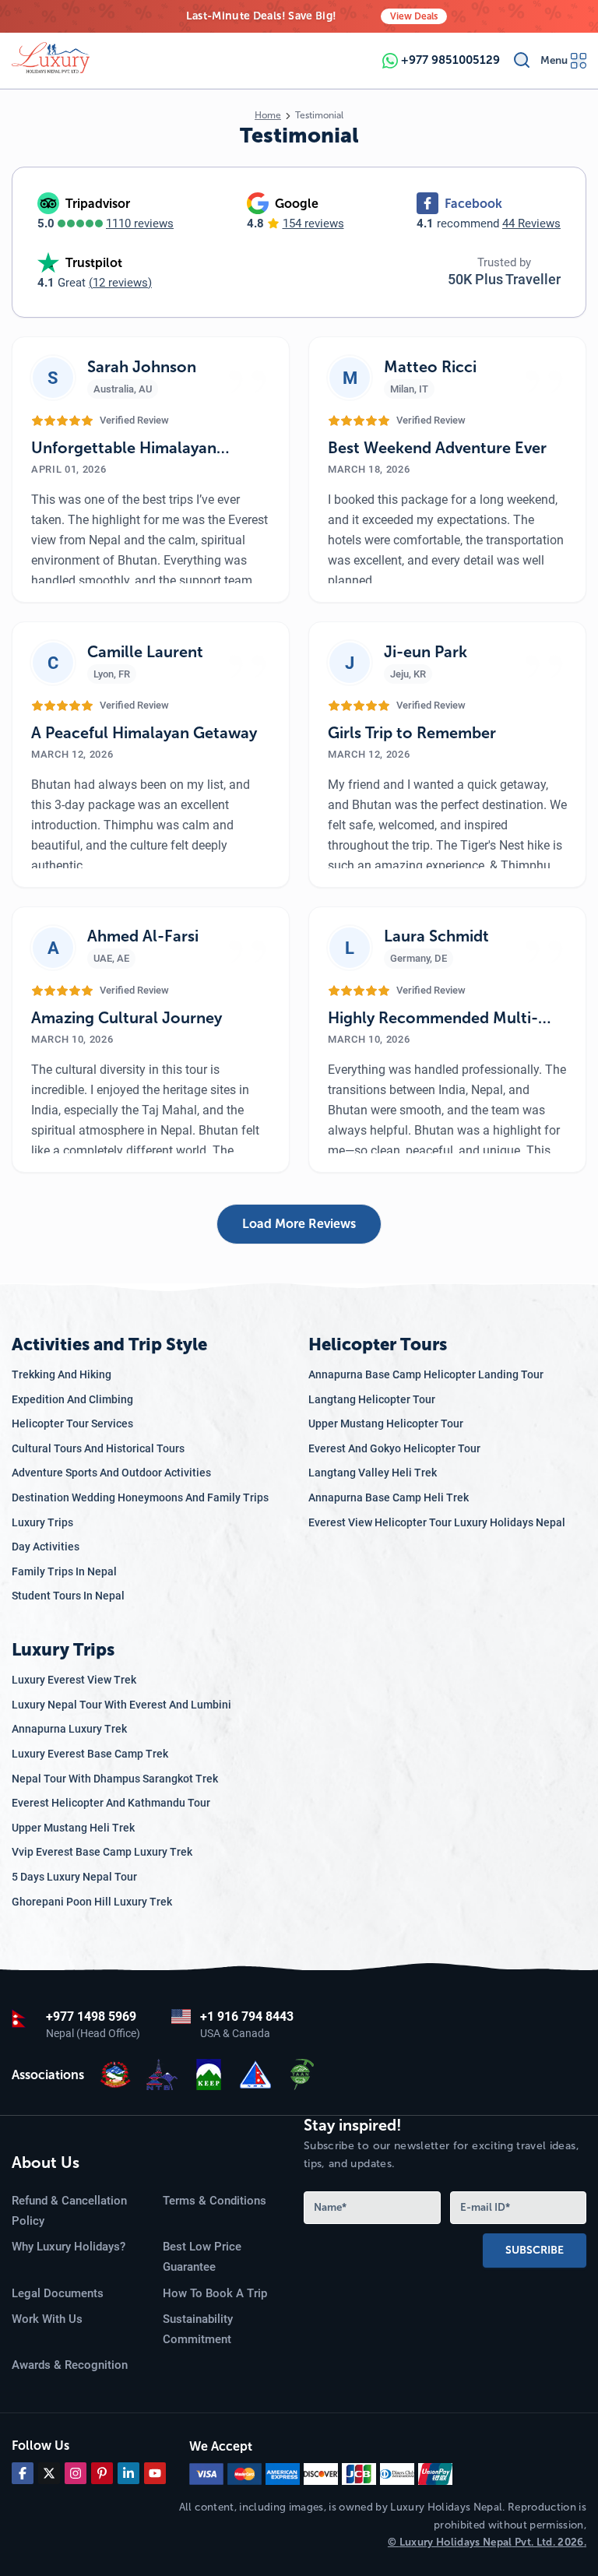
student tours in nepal (68, 1596)
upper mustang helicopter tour (386, 1423)
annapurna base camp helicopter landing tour (426, 1374)
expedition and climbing (72, 1399)
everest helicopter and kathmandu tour (111, 1803)
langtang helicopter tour (372, 1399)
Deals (414, 16)
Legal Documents (58, 2293)
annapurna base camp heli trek (389, 1497)
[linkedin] (128, 2473)
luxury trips (42, 1522)
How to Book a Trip (215, 2293)
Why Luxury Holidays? (69, 2247)
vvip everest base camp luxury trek (102, 1852)
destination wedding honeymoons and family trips (140, 1497)
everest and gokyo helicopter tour (394, 1448)
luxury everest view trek (74, 1680)
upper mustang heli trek (73, 1828)
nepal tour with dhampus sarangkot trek (115, 1779)
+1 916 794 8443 (247, 2016)
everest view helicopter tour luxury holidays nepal (437, 1522)
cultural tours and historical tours (98, 1448)
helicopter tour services (72, 1423)
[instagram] (76, 2473)
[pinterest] (102, 2473)
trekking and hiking (62, 1374)
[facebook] (23, 2473)
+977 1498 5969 (91, 2016)
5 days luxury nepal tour (74, 1877)
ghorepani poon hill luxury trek (92, 1902)
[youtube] (155, 2473)
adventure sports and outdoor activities (111, 1473)
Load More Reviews (299, 1224)
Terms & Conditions (215, 2201)
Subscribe (535, 2250)
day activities (46, 1547)
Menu (554, 60)
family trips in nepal (64, 1571)
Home (268, 115)
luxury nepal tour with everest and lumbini (121, 1705)
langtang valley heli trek (373, 1473)
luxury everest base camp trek (90, 1754)
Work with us (47, 2319)
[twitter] (49, 2473)
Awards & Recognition (70, 2365)
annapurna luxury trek (69, 1729)
